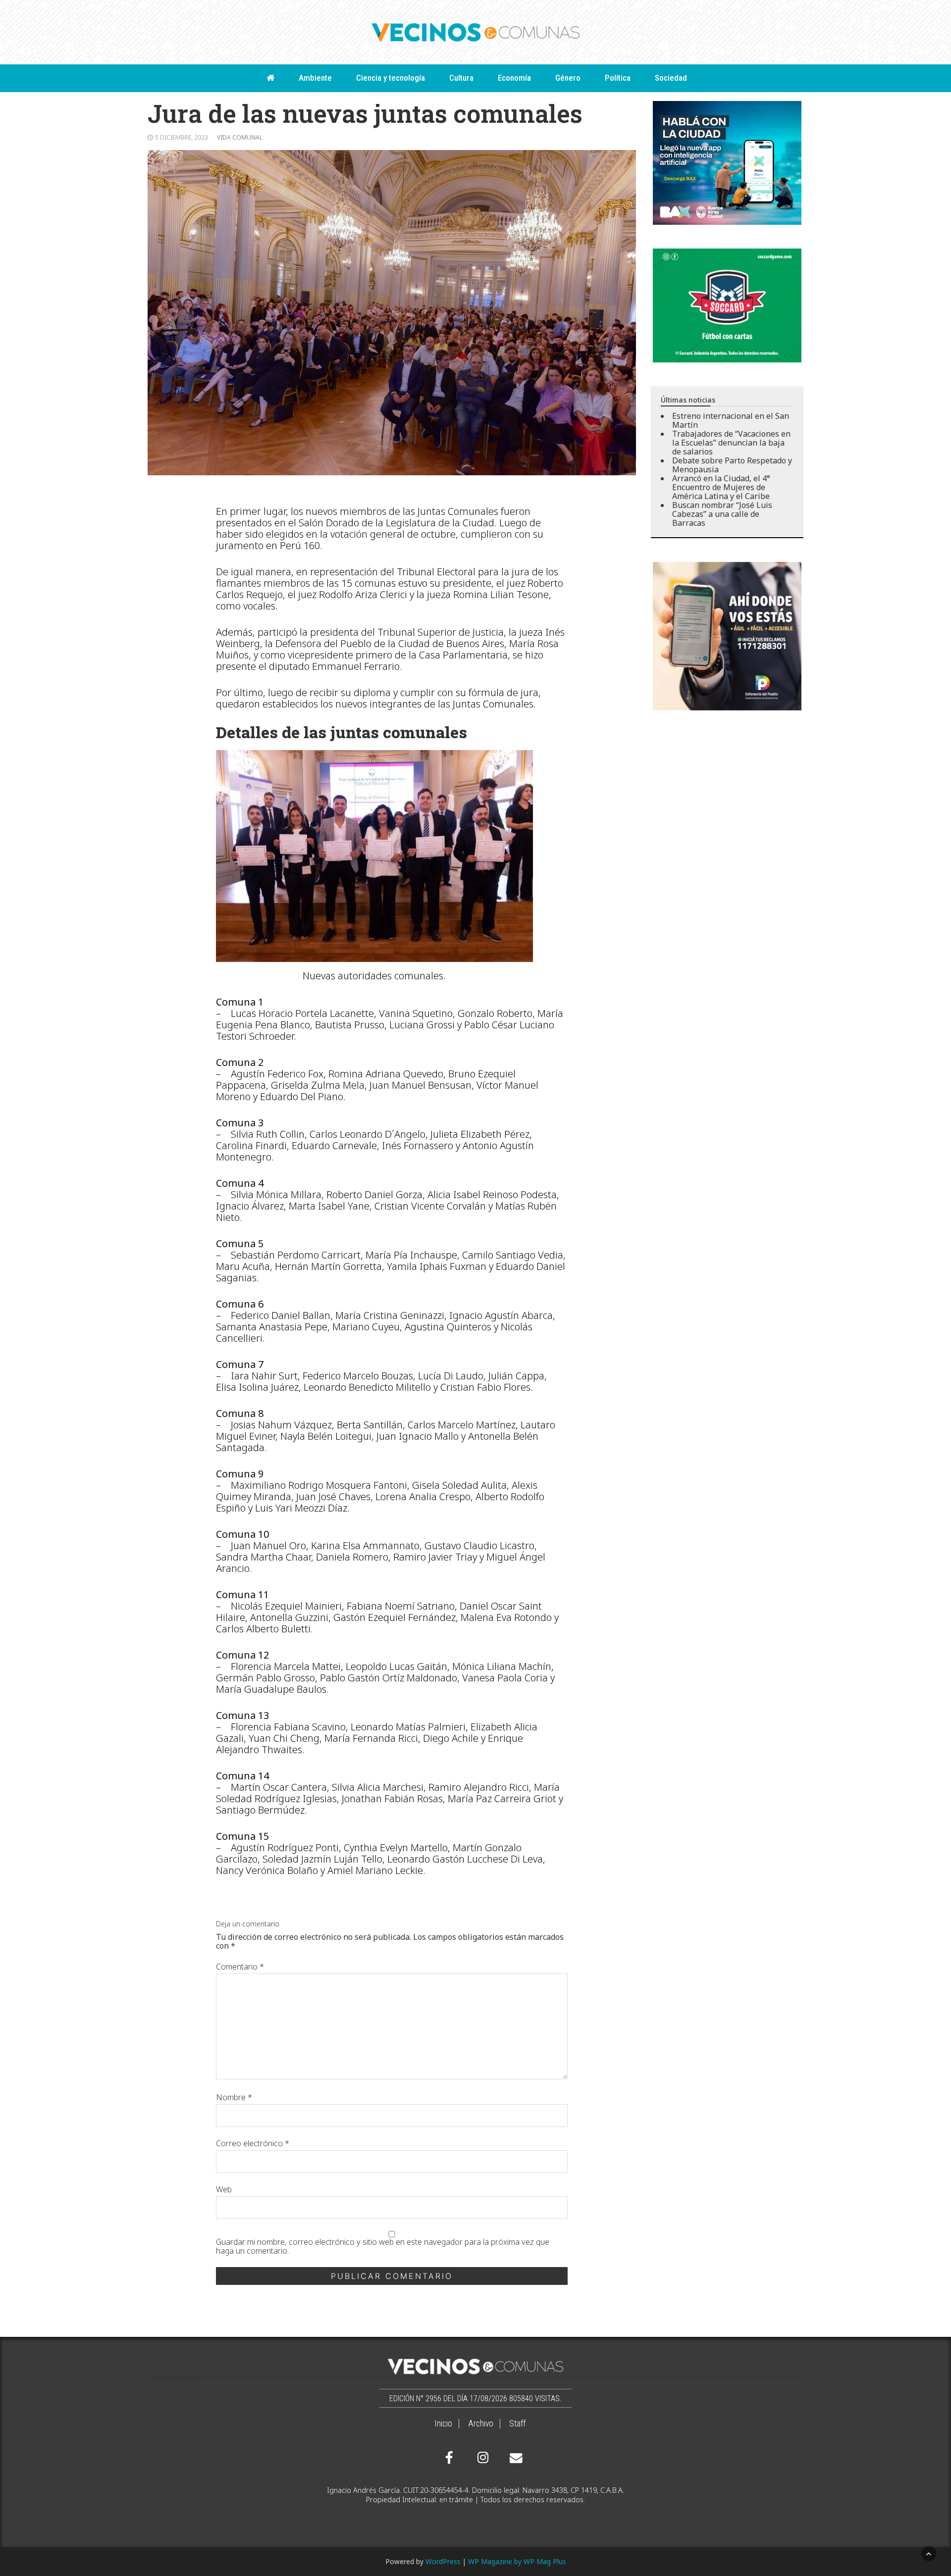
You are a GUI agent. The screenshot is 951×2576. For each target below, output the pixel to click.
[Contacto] (514, 2458)
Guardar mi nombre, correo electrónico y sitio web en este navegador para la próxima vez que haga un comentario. (383, 2246)
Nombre (234, 2097)
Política (618, 78)
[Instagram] (481, 2458)
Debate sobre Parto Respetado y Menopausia (732, 465)
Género (568, 78)
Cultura (461, 78)
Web (224, 2189)
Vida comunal (240, 137)
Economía (514, 78)
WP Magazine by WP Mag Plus (517, 2561)
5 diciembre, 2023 (182, 137)
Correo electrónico (253, 2143)
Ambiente (315, 78)
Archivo (481, 2424)
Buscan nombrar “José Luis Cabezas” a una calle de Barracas (722, 514)
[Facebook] (449, 2458)
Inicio (443, 2424)
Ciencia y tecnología (391, 78)
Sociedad (671, 78)
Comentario (240, 1967)
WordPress (443, 2561)
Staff (517, 2424)
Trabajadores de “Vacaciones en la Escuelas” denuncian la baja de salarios (731, 443)
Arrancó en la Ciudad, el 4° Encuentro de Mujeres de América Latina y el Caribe (721, 487)
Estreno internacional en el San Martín (731, 420)
